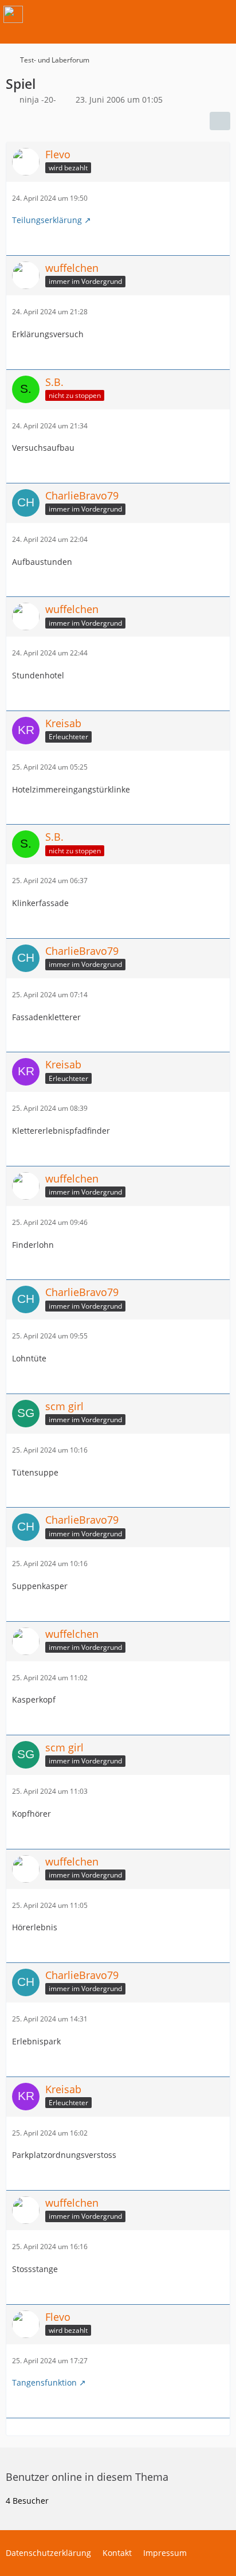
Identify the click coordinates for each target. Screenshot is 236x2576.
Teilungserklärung (47, 220)
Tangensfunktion (44, 2382)
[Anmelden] (192, 14)
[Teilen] (220, 121)
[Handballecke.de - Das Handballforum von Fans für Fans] (13, 14)
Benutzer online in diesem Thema (87, 2477)
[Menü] (221, 14)
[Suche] (164, 14)
